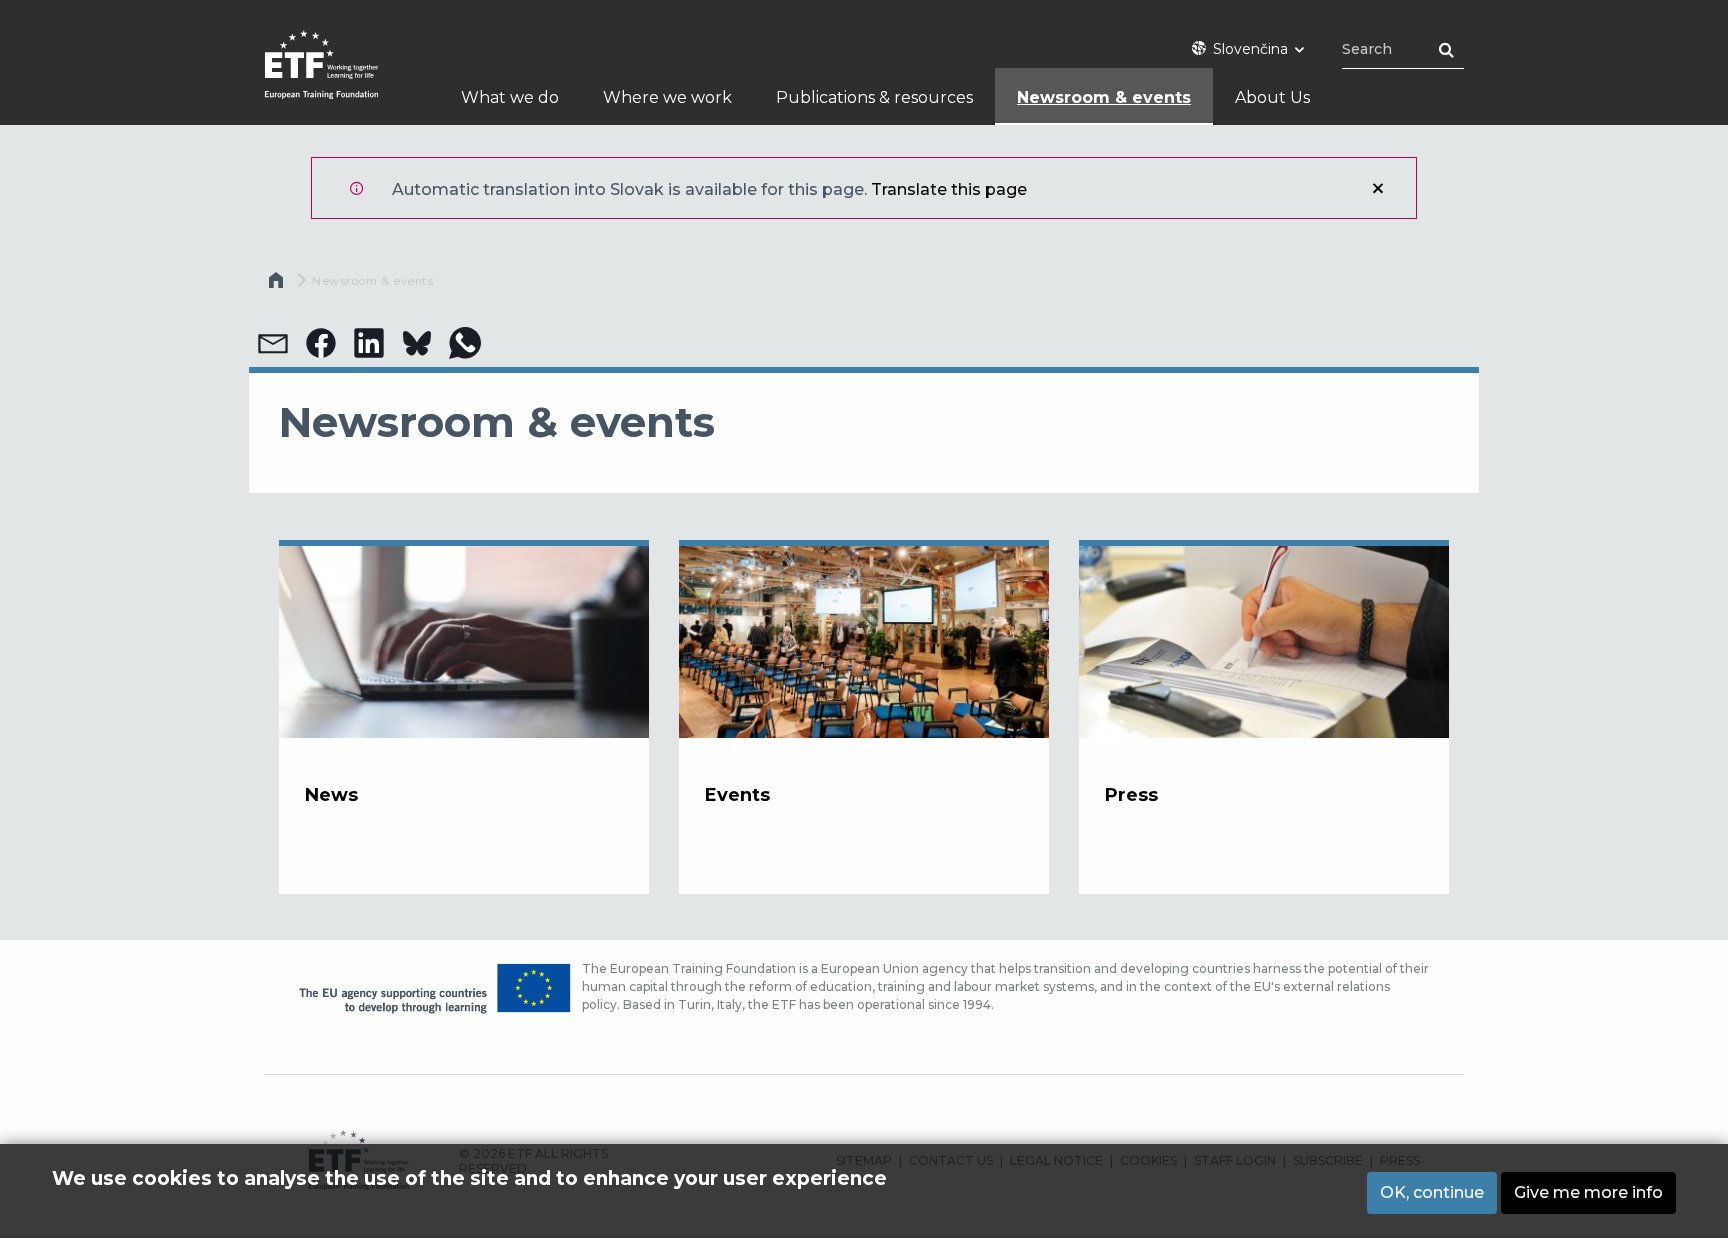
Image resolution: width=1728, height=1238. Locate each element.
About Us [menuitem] (1272, 97)
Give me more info (1588, 1192)
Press (1131, 795)
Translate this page (949, 189)
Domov (278, 285)
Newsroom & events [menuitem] (1104, 97)
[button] (273, 343)
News (331, 795)
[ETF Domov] (341, 77)
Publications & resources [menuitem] (874, 97)
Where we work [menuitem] (667, 97)
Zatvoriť (1378, 188)
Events (737, 795)
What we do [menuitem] (510, 97)
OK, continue (1432, 1192)
